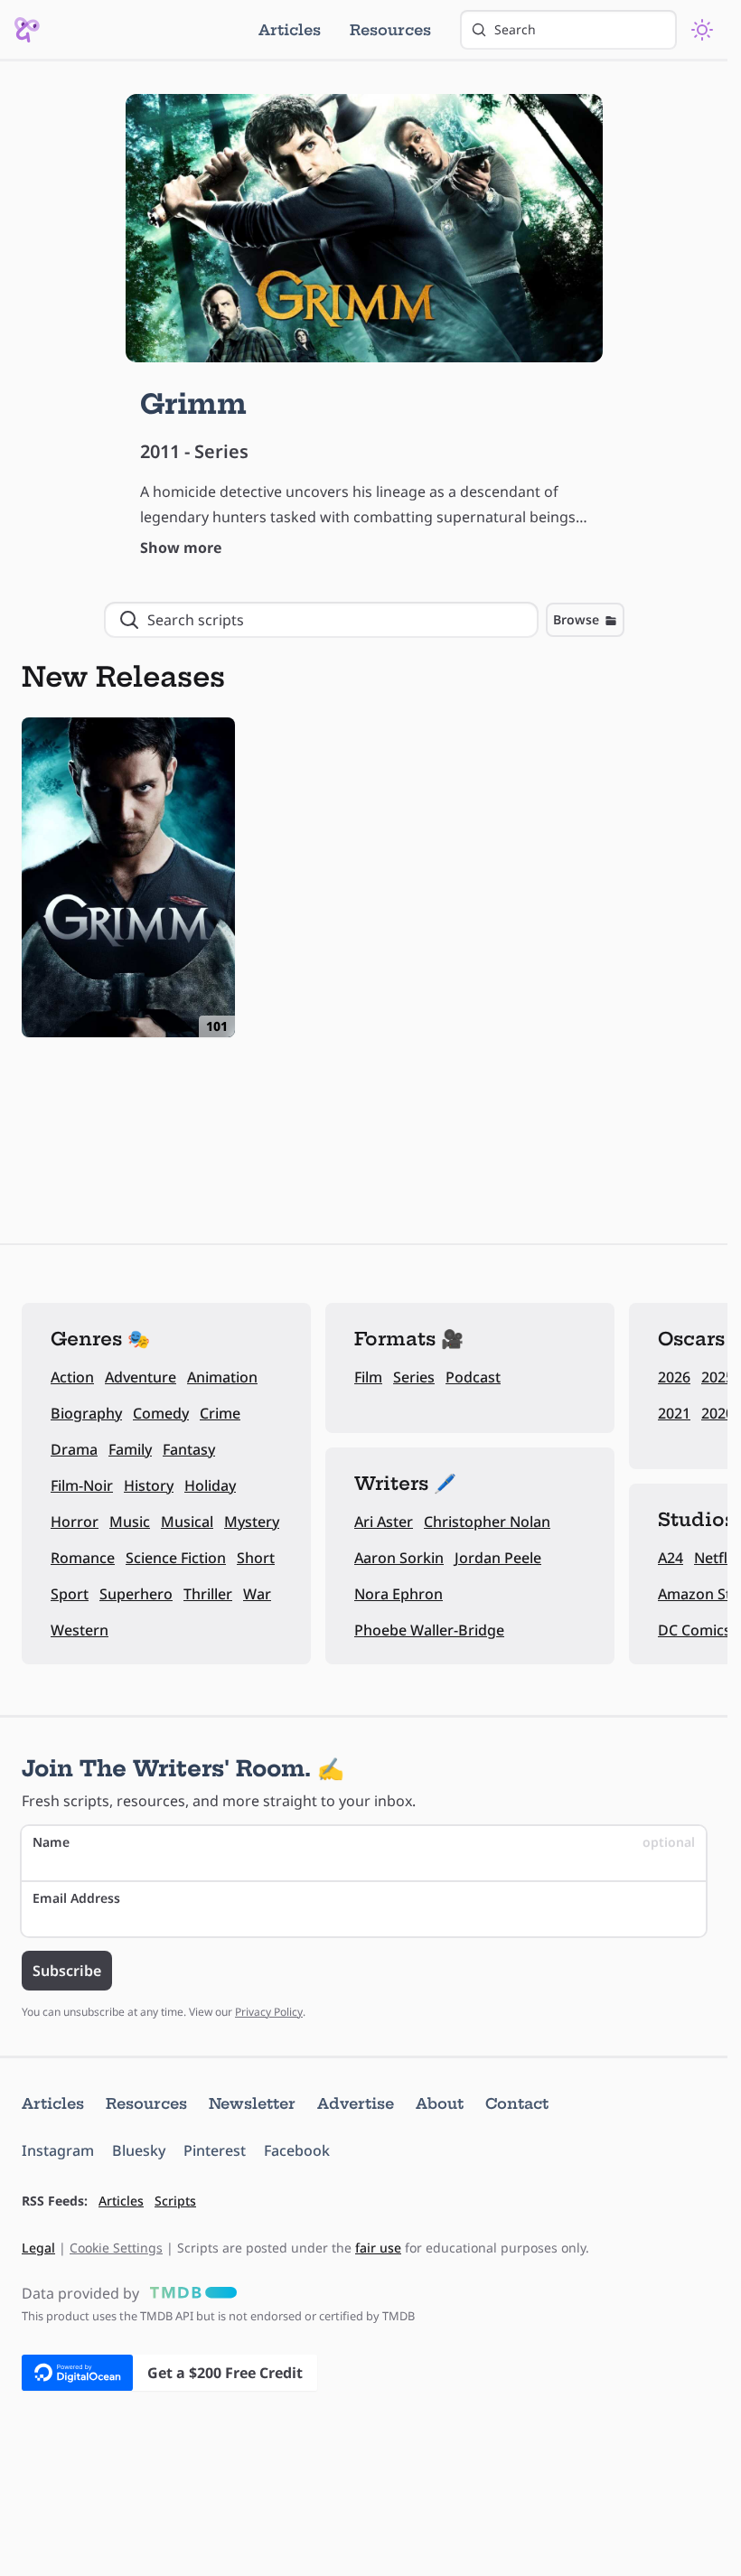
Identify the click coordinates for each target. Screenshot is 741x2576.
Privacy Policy (269, 2012)
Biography (86, 1413)
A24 (671, 1558)
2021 (674, 1413)
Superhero (136, 1594)
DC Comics (694, 1630)
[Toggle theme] (702, 30)
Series (414, 1377)
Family (130, 1449)
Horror (75, 1522)
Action (72, 1377)
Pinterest (215, 2150)
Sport (70, 1594)
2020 (718, 1413)
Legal (38, 2248)
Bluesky (139, 2150)
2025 (718, 1377)
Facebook (297, 2150)
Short (256, 1558)
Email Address (76, 1898)
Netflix (717, 1558)
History (149, 1485)
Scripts (175, 2201)
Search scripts (196, 620)
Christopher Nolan (487, 1522)
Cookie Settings (116, 2248)
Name (364, 1842)
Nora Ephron (399, 1594)
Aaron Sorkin (399, 1558)
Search (515, 29)
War (257, 1594)
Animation (222, 1377)
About (440, 2103)
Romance (83, 1558)
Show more (181, 548)
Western (80, 1630)
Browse (576, 619)
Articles (290, 30)
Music (130, 1522)
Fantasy (189, 1449)
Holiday (210, 1485)
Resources (390, 30)
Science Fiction (176, 1558)
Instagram (58, 2150)
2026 (674, 1377)
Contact (517, 2103)
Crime (220, 1413)
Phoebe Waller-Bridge (429, 1630)
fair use (378, 2248)
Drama (74, 1449)
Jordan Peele (498, 1558)
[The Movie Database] (190, 2293)
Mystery (252, 1522)
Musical (187, 1522)
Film (368, 1377)
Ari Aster (384, 1522)
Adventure (141, 1377)
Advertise (356, 2103)
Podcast (473, 1377)
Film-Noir (82, 1485)
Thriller (208, 1594)
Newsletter (252, 2103)
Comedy (161, 1413)
